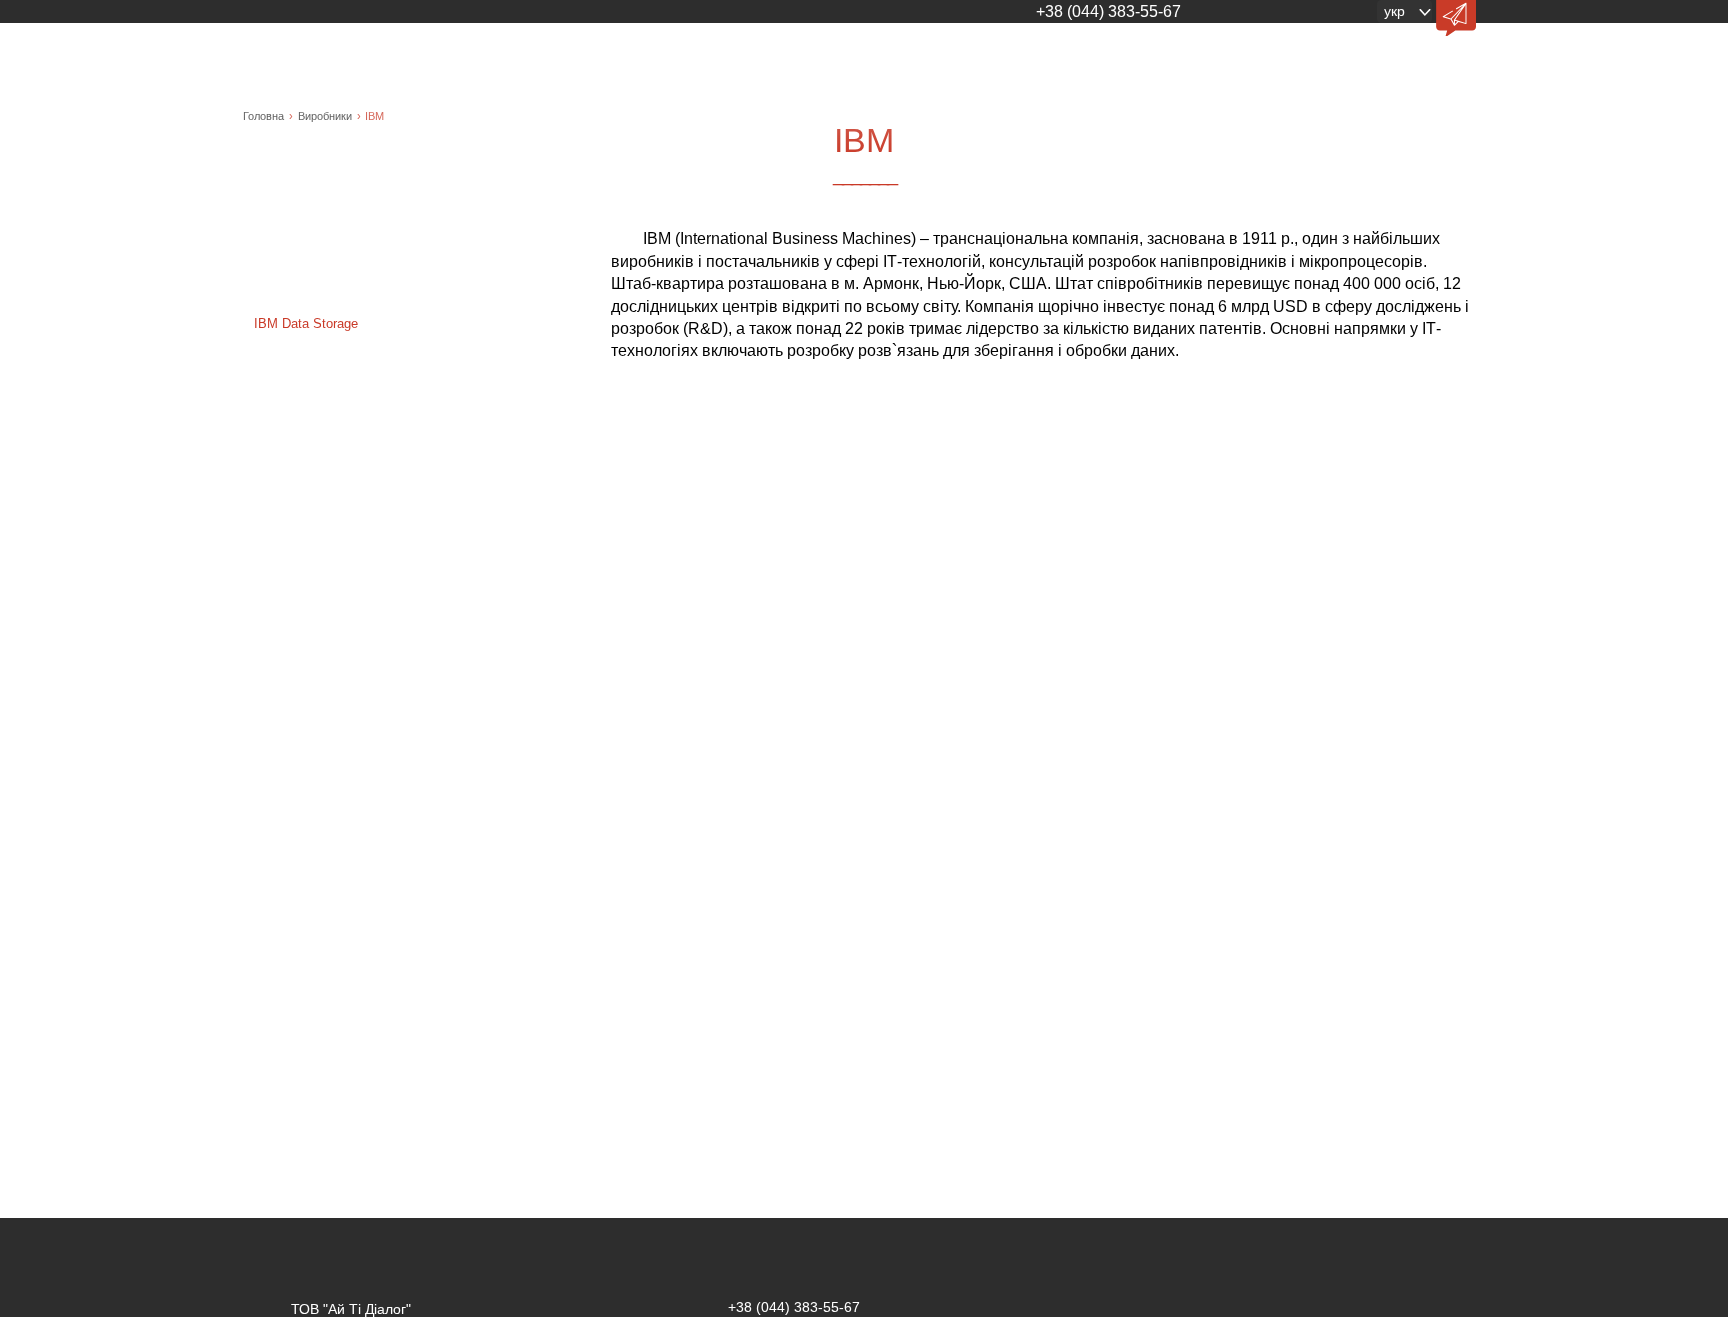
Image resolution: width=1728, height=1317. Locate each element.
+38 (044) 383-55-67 (1108, 11)
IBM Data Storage (306, 323)
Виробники (325, 116)
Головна (263, 116)
